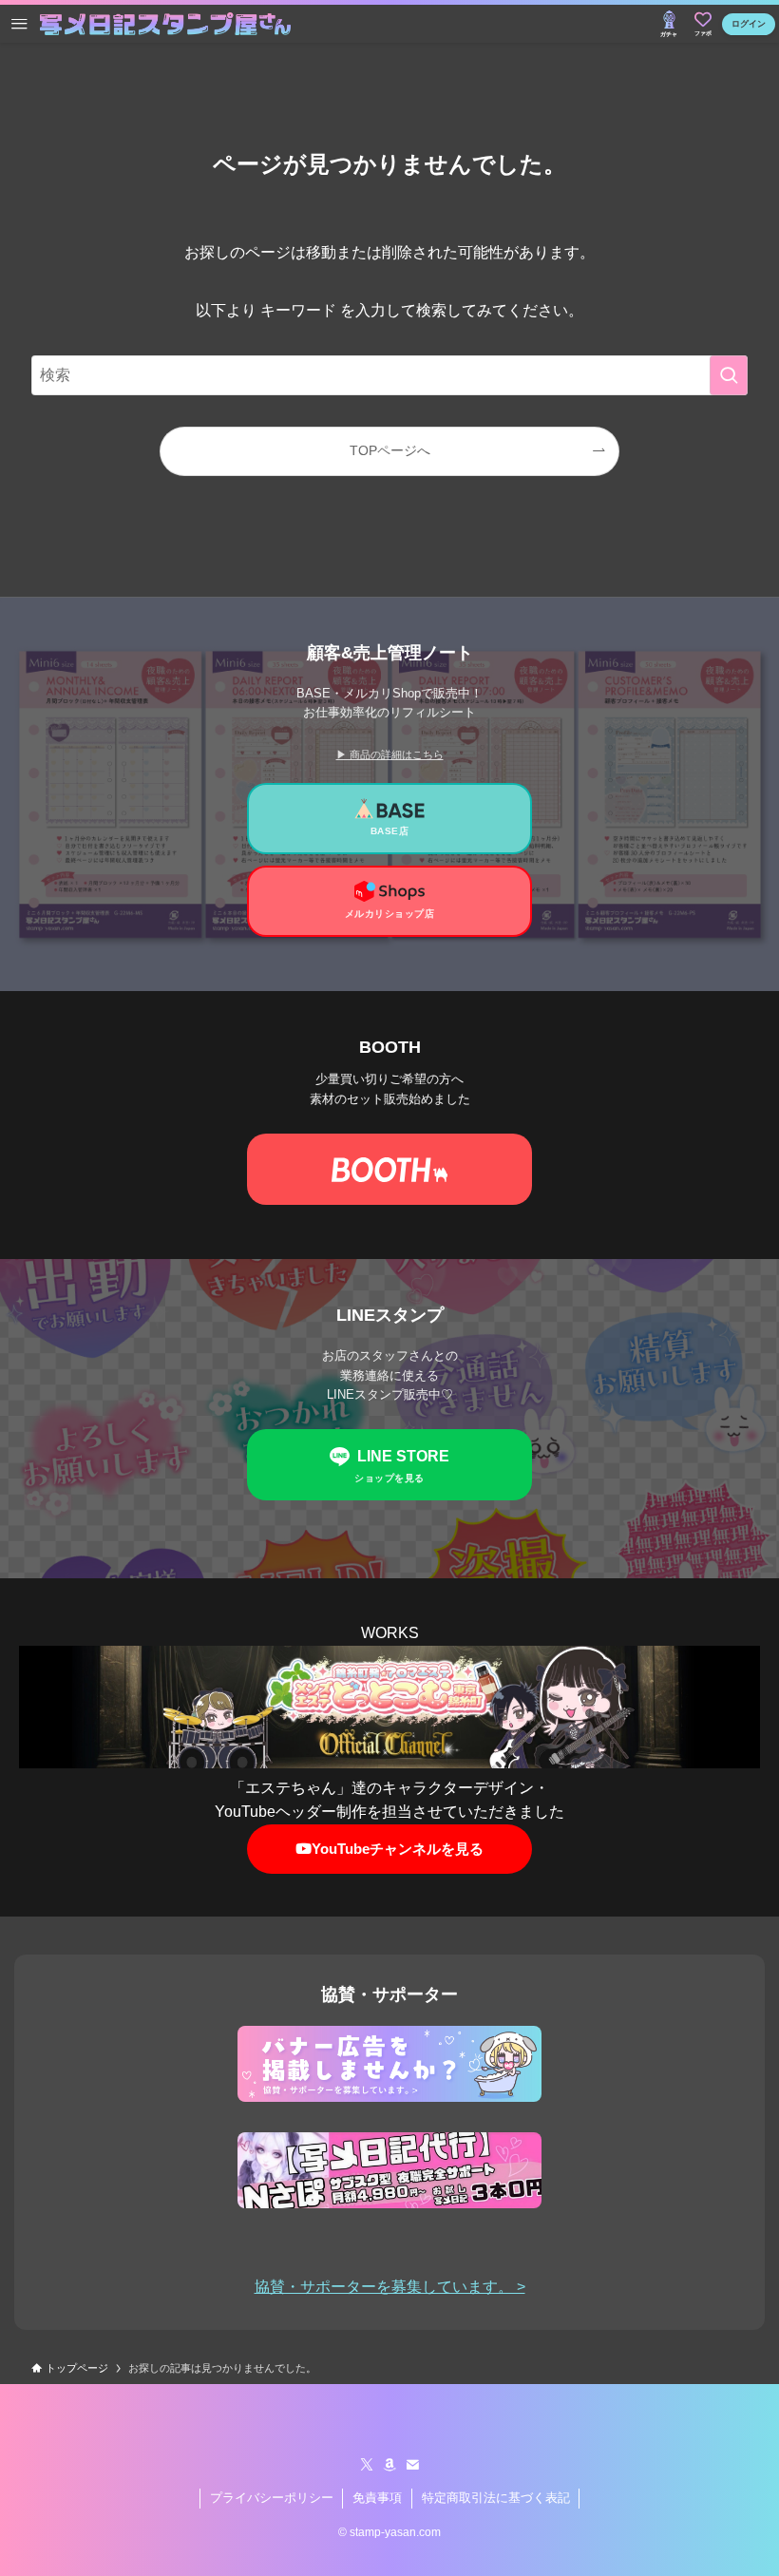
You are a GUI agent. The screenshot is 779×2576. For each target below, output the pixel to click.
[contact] (412, 2465)
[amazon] (389, 2465)
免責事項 (377, 2498)
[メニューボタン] (19, 24)
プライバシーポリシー (272, 2498)
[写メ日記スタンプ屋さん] (165, 24)
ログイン (749, 24)
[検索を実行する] (729, 375)
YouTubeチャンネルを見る (398, 1849)
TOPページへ (390, 450)
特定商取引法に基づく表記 (496, 2498)
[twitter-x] (367, 2465)
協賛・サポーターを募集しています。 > (390, 2287)
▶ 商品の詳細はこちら (390, 754)
